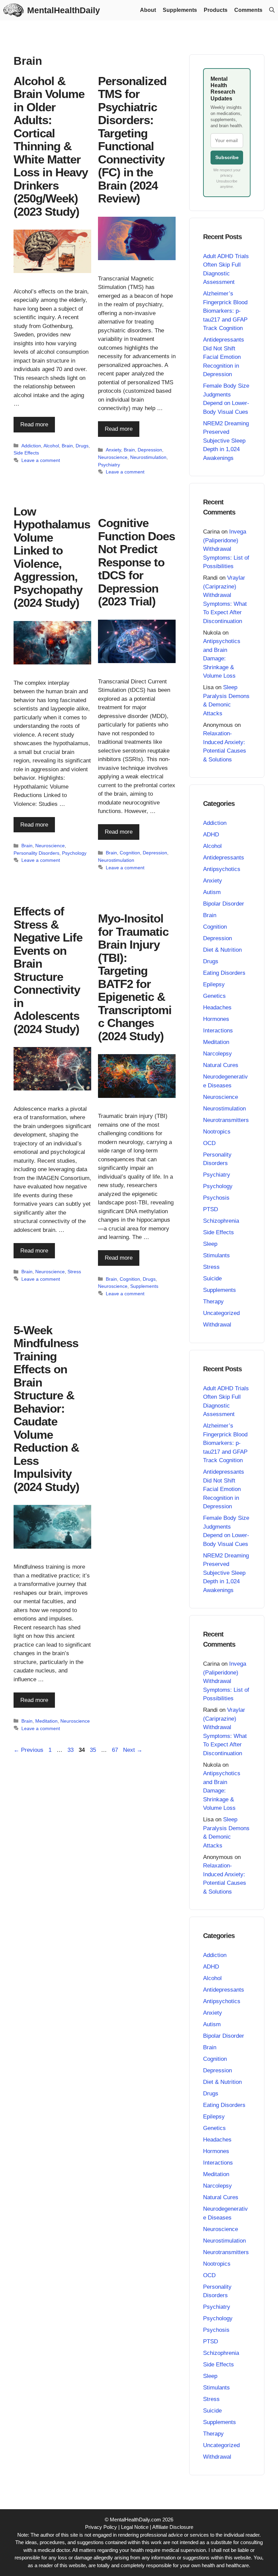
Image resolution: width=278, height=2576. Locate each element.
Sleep (210, 1244)
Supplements (180, 10)
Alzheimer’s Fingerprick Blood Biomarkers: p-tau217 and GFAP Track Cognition (225, 311)
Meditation (46, 1721)
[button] (272, 10)
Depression (150, 450)
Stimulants (216, 1255)
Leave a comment (41, 460)
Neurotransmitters (226, 1120)
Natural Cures (221, 1065)
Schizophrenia (221, 1221)
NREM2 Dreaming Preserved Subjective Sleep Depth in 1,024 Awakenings (226, 441)
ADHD (211, 835)
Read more (34, 424)
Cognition (130, 853)
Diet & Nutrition (222, 950)
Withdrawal (217, 1325)
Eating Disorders (224, 973)
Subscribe (227, 157)
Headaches (217, 1008)
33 (71, 1750)
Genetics (214, 996)
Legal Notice (135, 2527)
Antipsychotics (222, 869)
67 (116, 1750)
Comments (248, 10)
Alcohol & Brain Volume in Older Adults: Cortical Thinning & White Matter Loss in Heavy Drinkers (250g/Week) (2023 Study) (51, 146)
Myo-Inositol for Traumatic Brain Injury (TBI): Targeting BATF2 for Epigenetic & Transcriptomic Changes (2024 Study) (135, 977)
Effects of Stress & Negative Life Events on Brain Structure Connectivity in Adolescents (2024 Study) (48, 970)
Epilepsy (214, 984)
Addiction (31, 446)
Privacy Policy (101, 2527)
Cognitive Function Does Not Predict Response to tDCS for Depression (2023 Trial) (136, 562)
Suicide (212, 1279)
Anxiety (113, 450)
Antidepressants (224, 858)
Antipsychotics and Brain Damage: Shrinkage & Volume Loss (222, 658)
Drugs (82, 446)
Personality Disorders (36, 853)
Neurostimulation (148, 457)
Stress (74, 1272)
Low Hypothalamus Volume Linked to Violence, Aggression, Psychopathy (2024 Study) (52, 557)
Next (133, 1750)
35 (94, 1750)
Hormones (216, 1019)
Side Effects (26, 453)
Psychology (74, 853)
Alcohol (51, 446)
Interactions (218, 1031)
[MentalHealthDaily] (14, 10)
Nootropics (217, 1132)
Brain (67, 446)
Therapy (213, 1302)
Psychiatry (109, 465)
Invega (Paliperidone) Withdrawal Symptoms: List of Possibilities (226, 549)
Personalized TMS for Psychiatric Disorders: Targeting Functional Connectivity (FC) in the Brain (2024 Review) (132, 140)
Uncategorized (221, 1313)
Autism (212, 892)
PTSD (211, 1209)
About (148, 10)
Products (216, 10)
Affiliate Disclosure (173, 2527)
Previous (28, 1750)
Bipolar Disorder (224, 904)
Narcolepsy (217, 1054)
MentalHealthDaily (64, 10)
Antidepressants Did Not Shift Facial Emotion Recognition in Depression (224, 357)
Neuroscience (113, 457)
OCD (209, 1143)
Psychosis (216, 1198)
